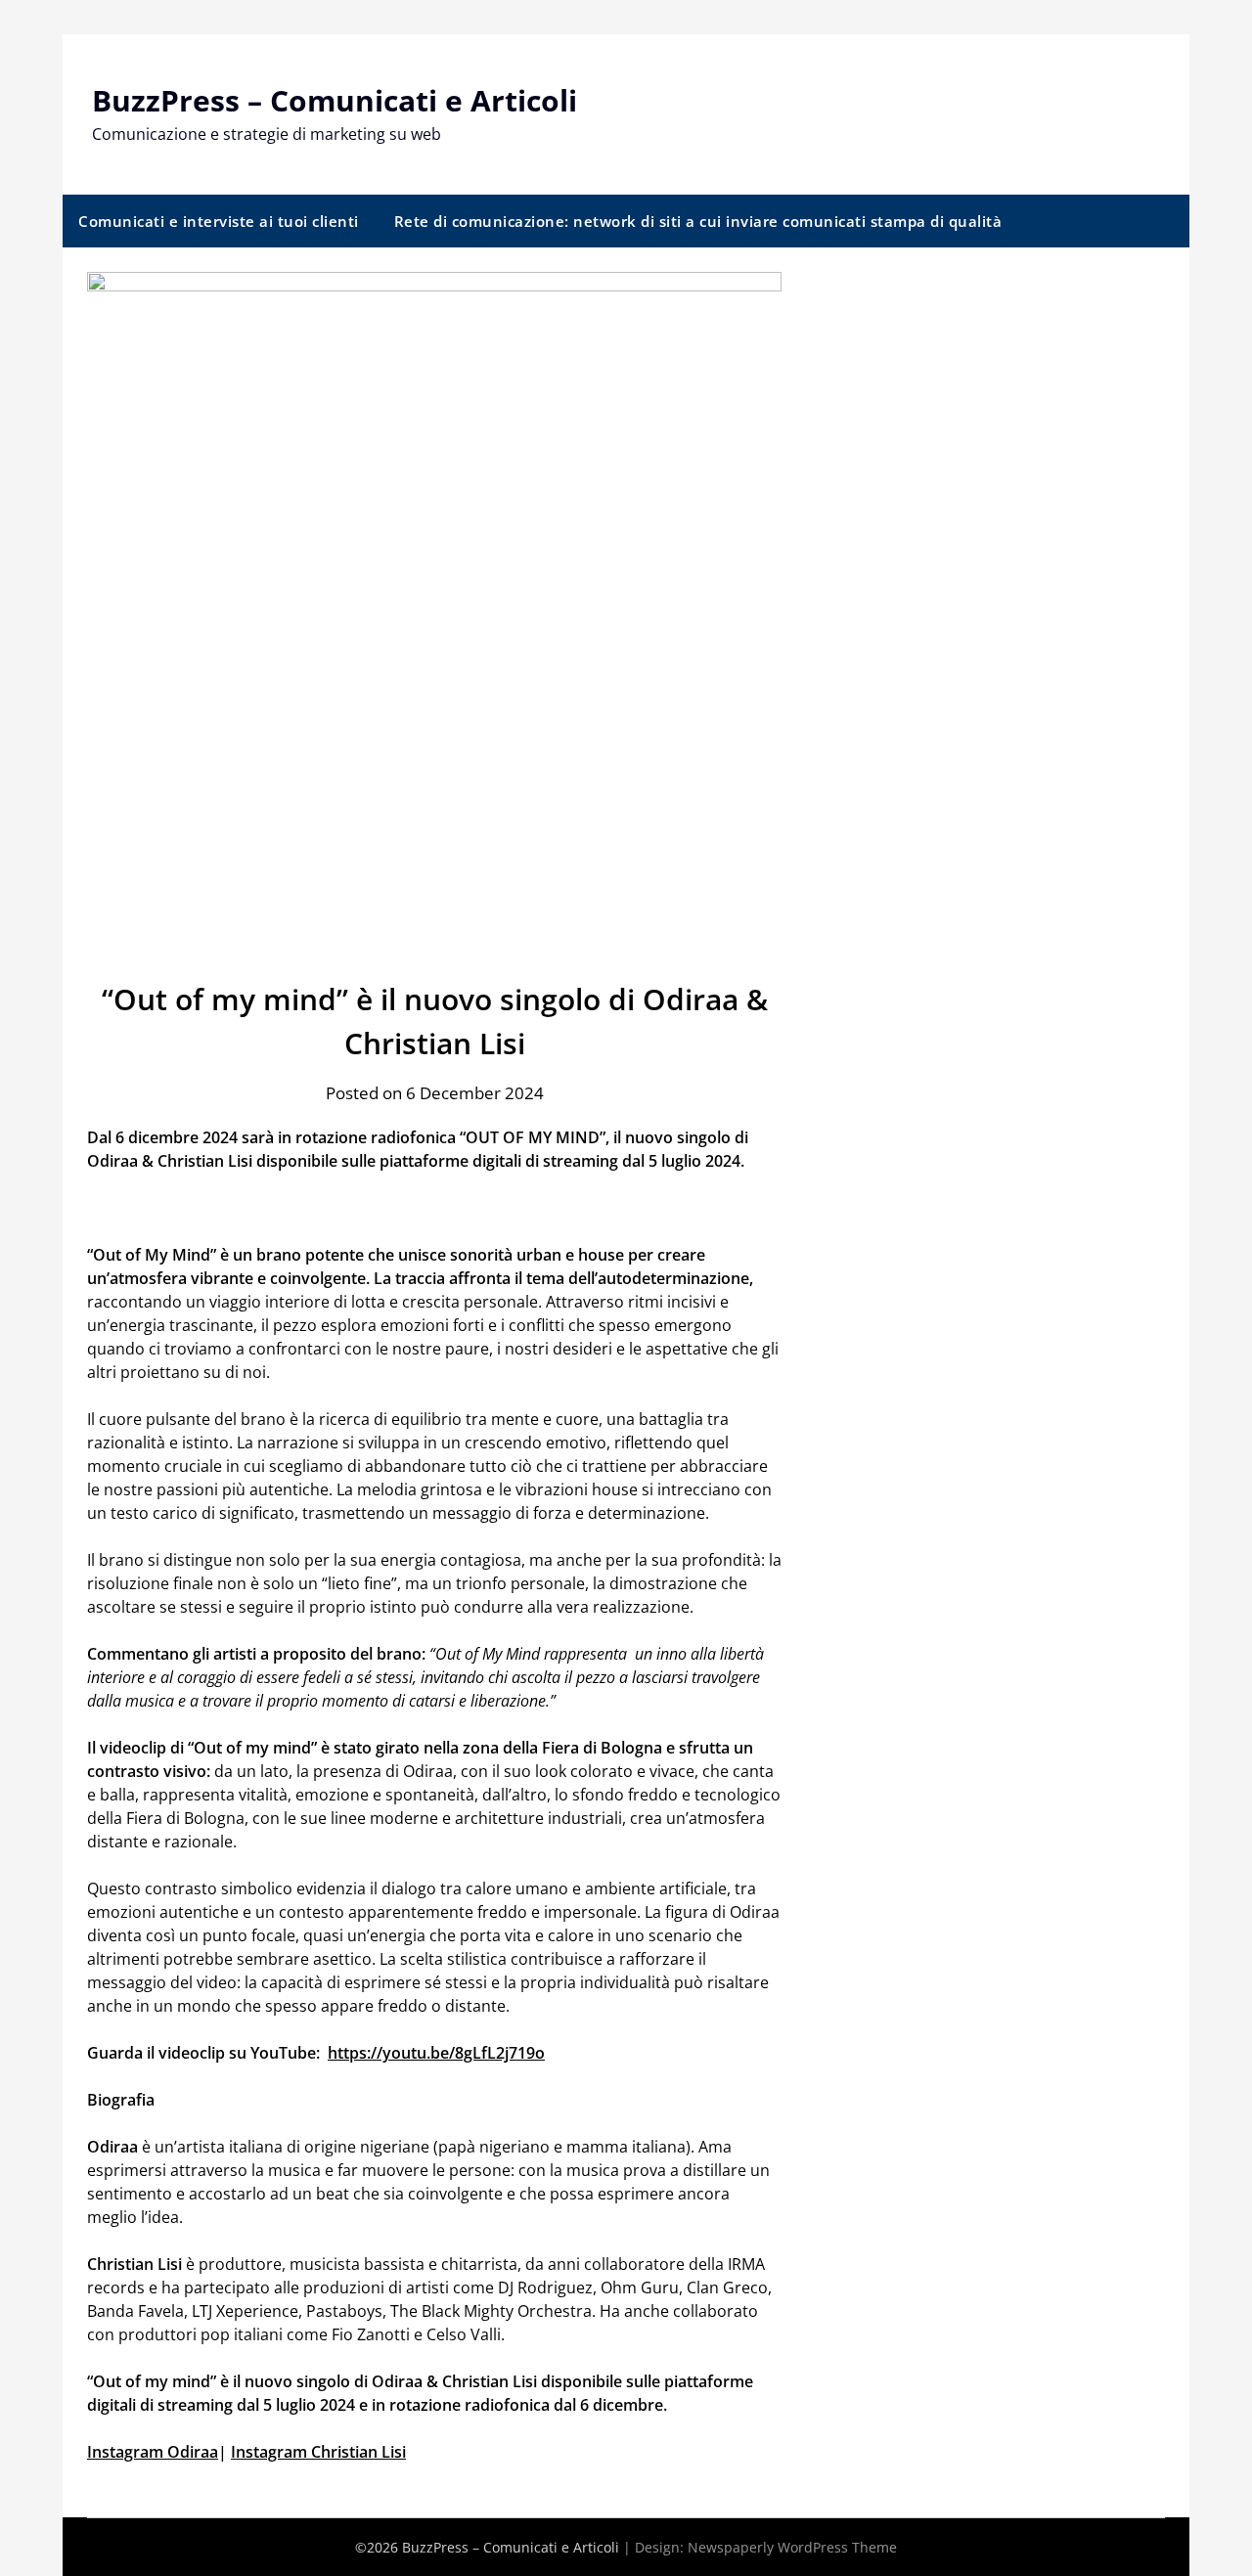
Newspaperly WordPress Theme (792, 2547)
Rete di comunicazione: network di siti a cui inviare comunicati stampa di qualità (698, 221)
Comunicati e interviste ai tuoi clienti (219, 221)
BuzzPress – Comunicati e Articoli (335, 100)
